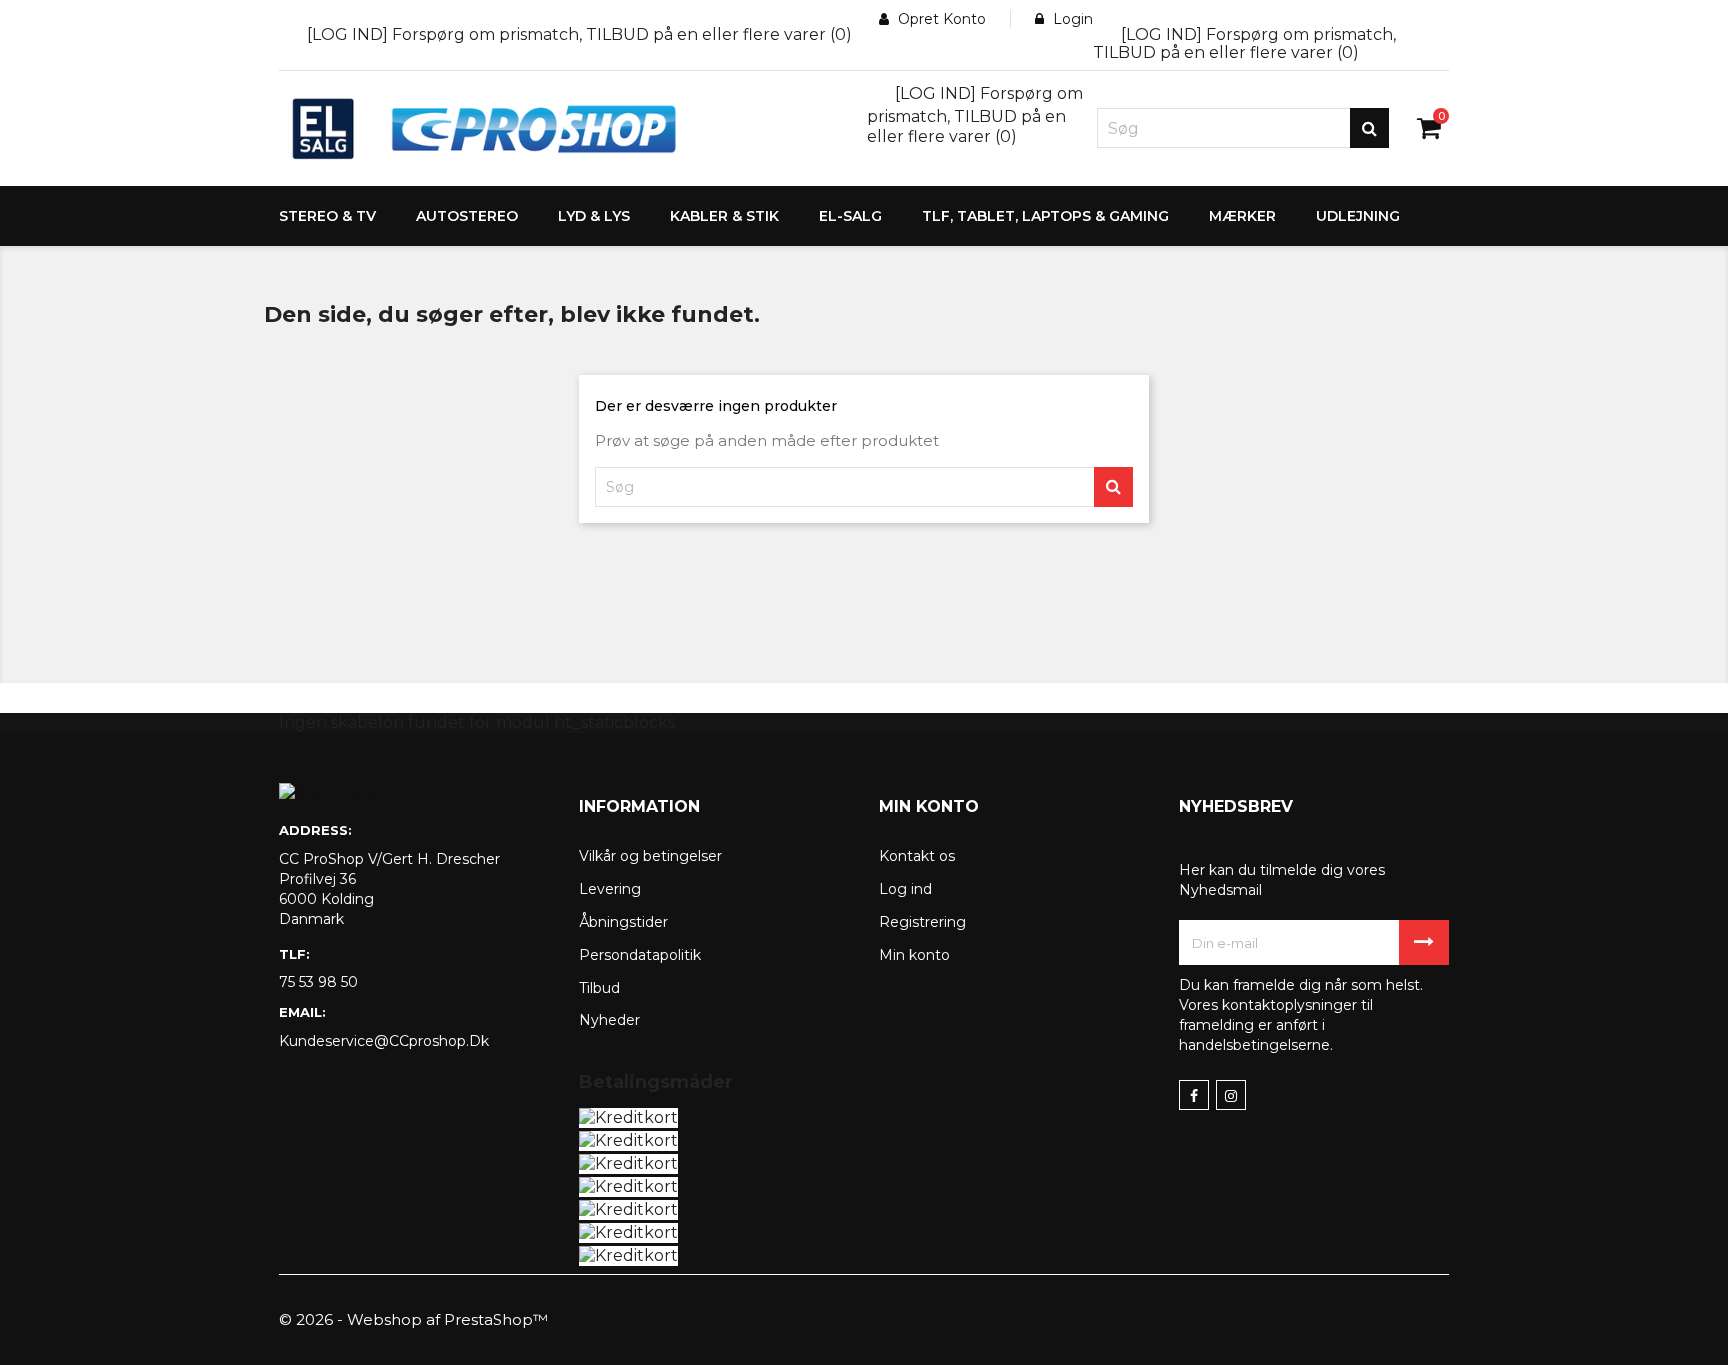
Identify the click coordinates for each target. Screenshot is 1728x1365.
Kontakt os (917, 856)
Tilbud (599, 988)
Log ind (905, 889)
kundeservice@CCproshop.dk (384, 1041)
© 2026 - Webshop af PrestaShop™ (413, 1319)
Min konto (914, 955)
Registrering (922, 922)
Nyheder (609, 1020)
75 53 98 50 (318, 982)
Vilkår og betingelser (650, 856)
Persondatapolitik (640, 955)
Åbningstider (623, 922)
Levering (610, 889)
